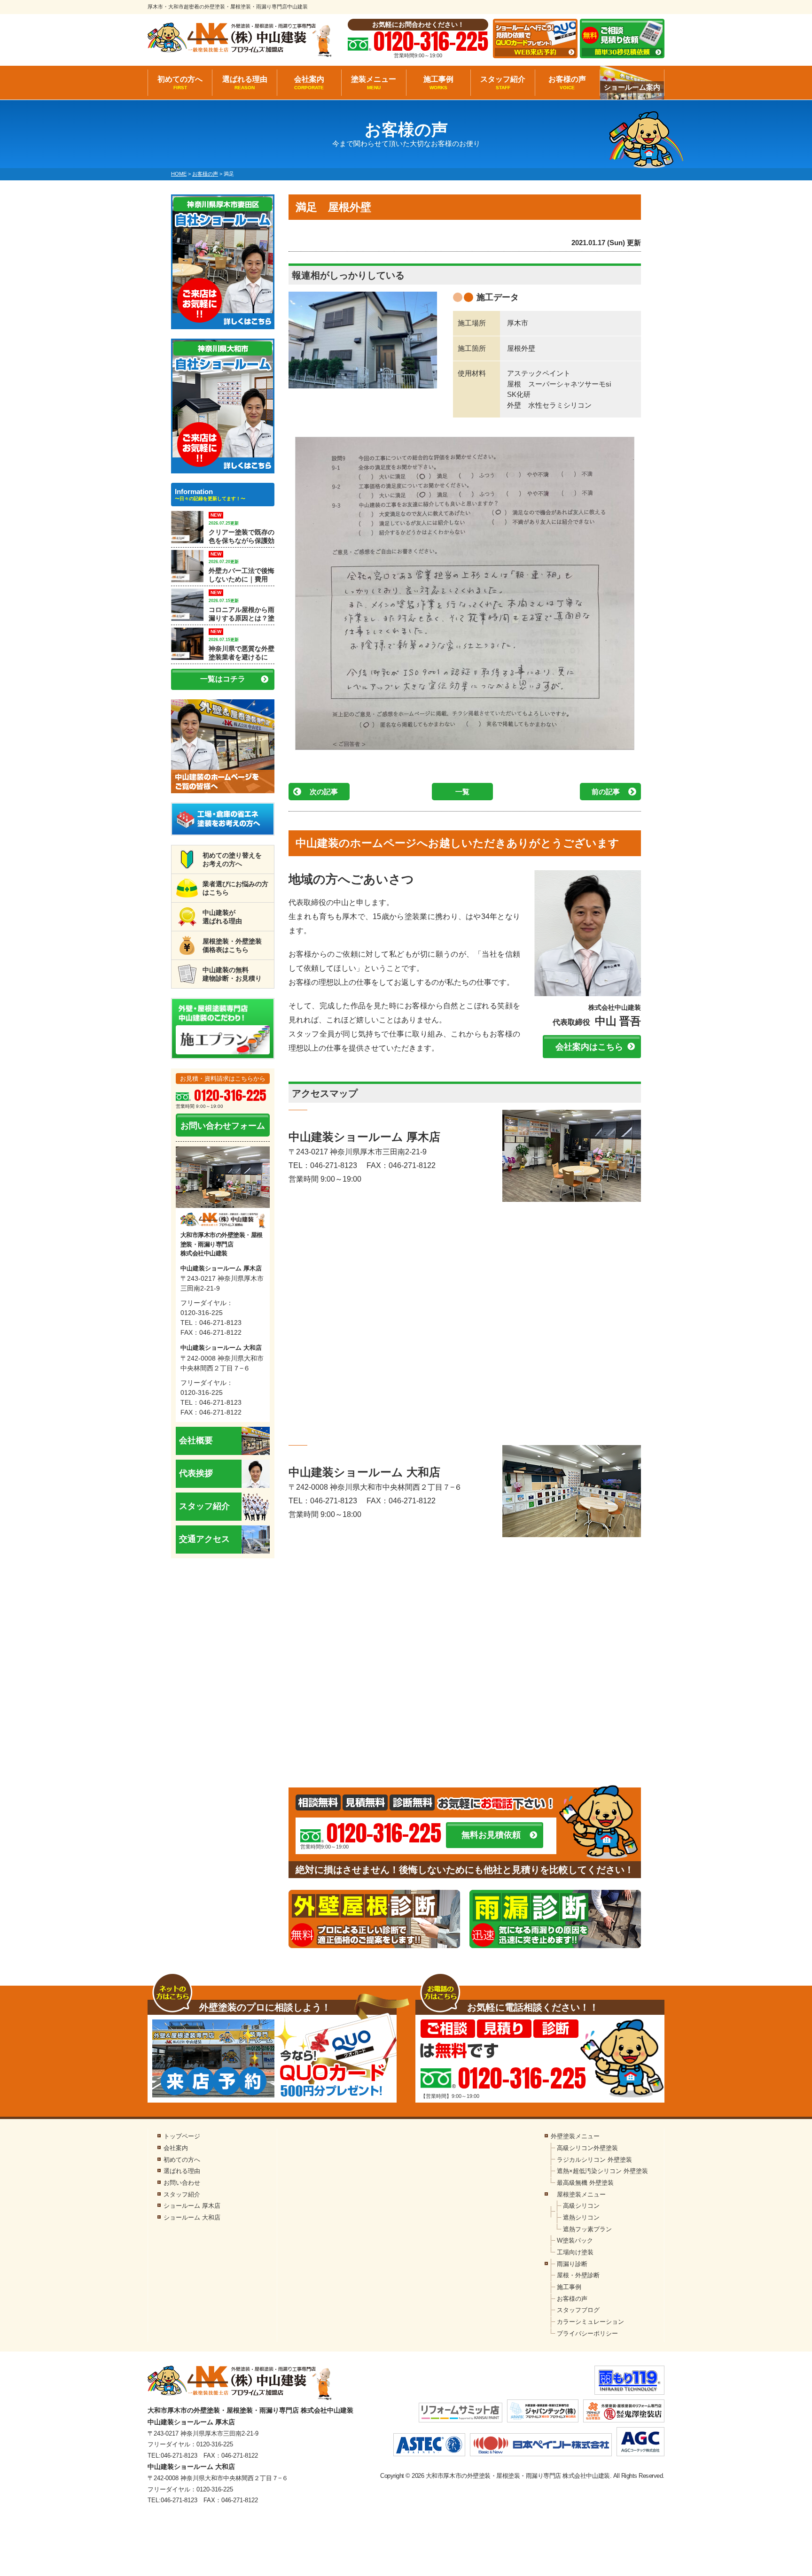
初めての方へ (180, 83)
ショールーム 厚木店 (192, 2206)
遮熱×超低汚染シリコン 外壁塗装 (602, 2171)
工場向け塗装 (575, 2252)
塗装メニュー (374, 83)
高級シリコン (581, 2206)
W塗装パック (575, 2240)
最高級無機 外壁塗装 (585, 2183)
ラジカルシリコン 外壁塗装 (594, 2160)
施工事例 (438, 83)
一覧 (462, 792)
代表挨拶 (196, 1473)
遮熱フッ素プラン (587, 2229)
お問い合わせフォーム (223, 1126)
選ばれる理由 (245, 83)
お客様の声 (567, 83)
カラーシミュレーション (590, 2322)
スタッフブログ (578, 2310)
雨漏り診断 (572, 2264)
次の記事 (324, 792)
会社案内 (309, 83)
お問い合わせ (182, 2183)
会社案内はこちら (589, 1047)
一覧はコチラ (223, 679)
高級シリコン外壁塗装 (587, 2148)
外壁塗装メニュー (575, 2136)
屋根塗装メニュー (581, 2194)
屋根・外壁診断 (578, 2275)
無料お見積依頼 (491, 1835)
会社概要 (196, 1440)
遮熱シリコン (581, 2217)
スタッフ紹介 (503, 83)
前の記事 (606, 792)
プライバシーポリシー (587, 2333)
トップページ (182, 2136)
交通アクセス (204, 1539)
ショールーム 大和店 (192, 2217)
